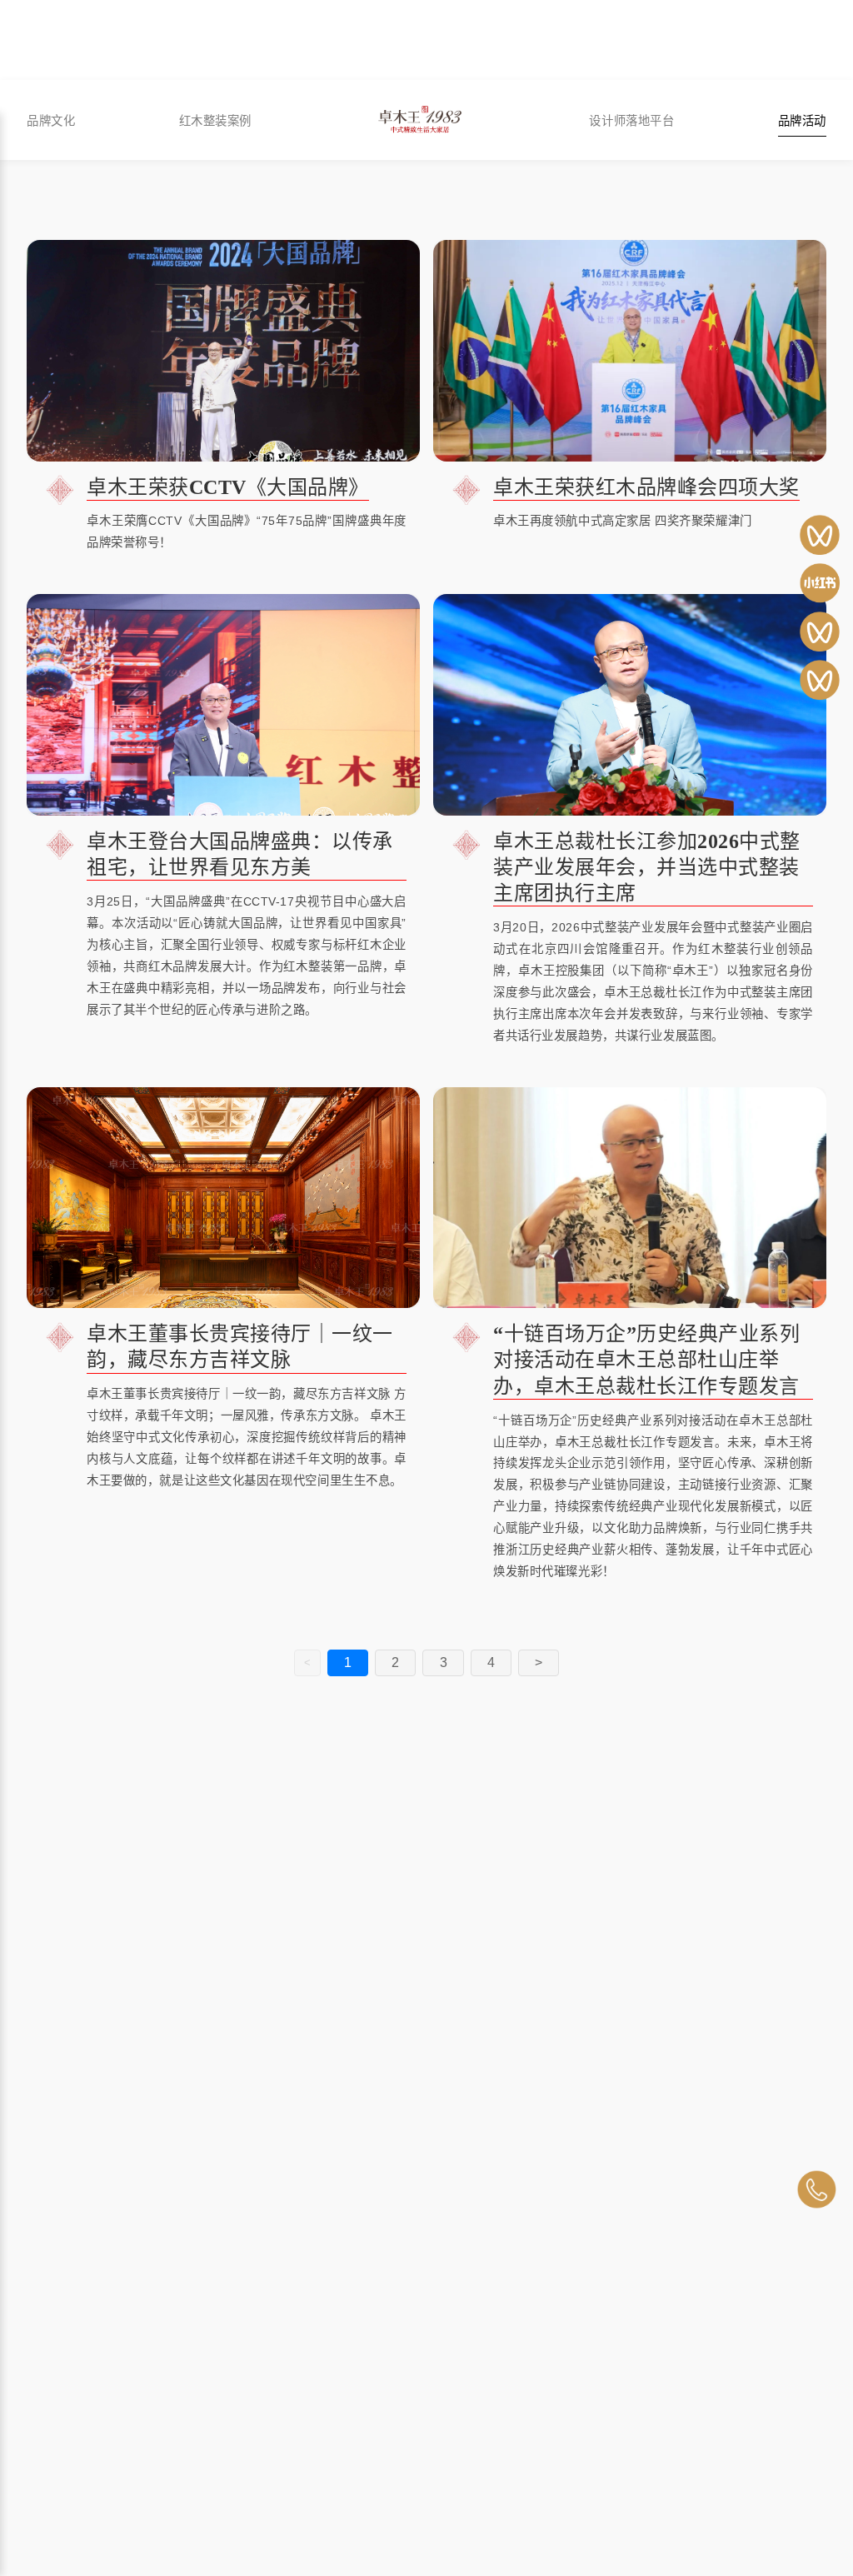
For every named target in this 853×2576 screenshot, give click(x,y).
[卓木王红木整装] (820, 583)
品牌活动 (802, 120)
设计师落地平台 (631, 120)
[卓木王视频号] (820, 535)
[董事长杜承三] (820, 680)
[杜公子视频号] (820, 632)
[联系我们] (816, 2189)
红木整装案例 (215, 120)
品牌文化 (51, 120)
